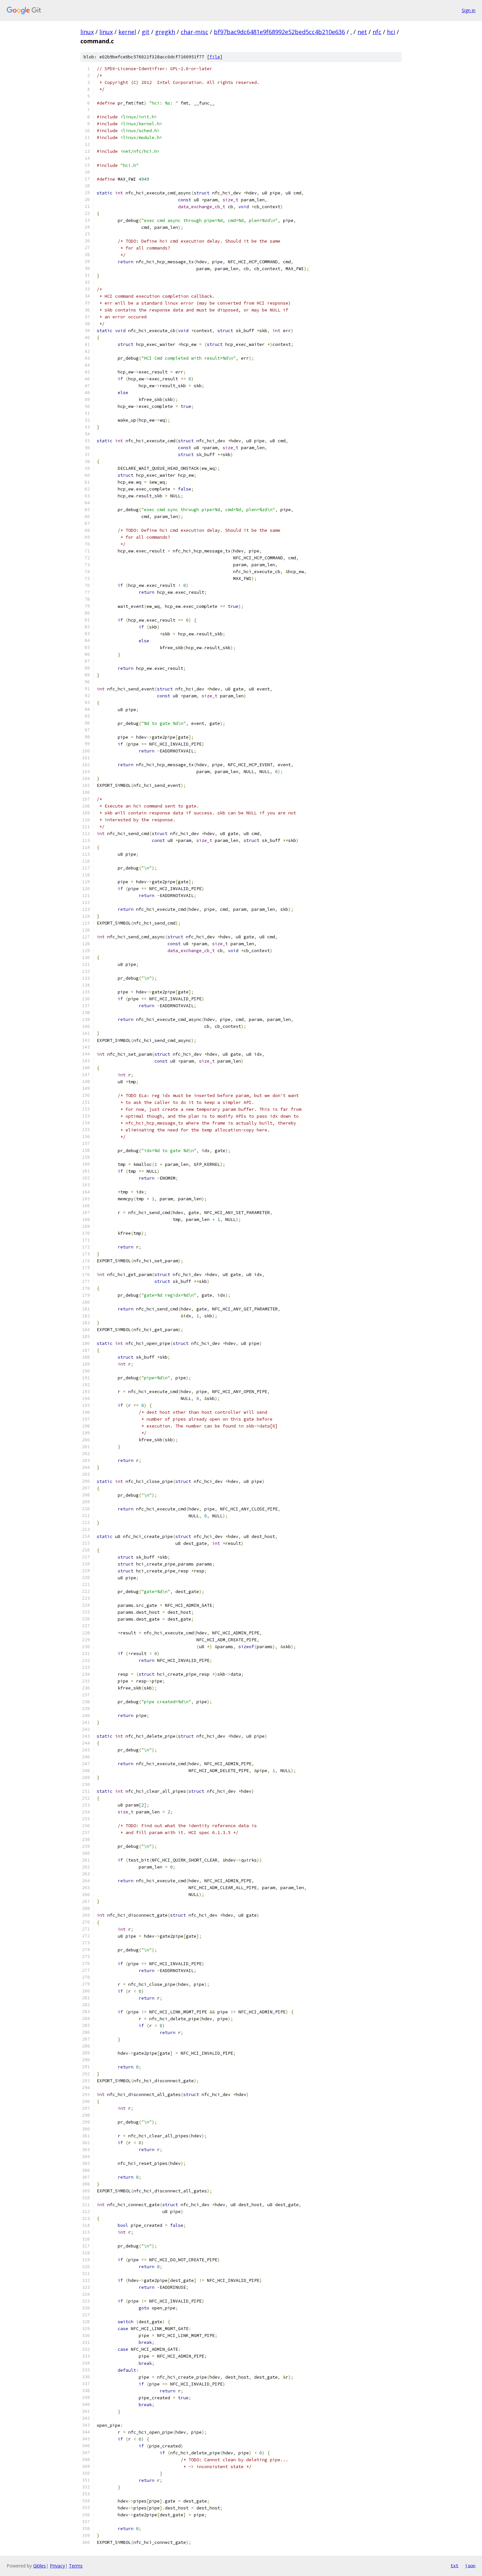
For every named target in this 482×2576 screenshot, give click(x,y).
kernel (127, 32)
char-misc (194, 32)
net (362, 32)
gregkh (165, 32)
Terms (76, 2566)
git (146, 32)
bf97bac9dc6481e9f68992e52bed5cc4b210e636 (279, 32)
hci (391, 32)
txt (454, 2566)
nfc (377, 32)
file (215, 57)
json (470, 2566)
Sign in (469, 10)
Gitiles (40, 2566)
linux (87, 32)
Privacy (57, 2566)
